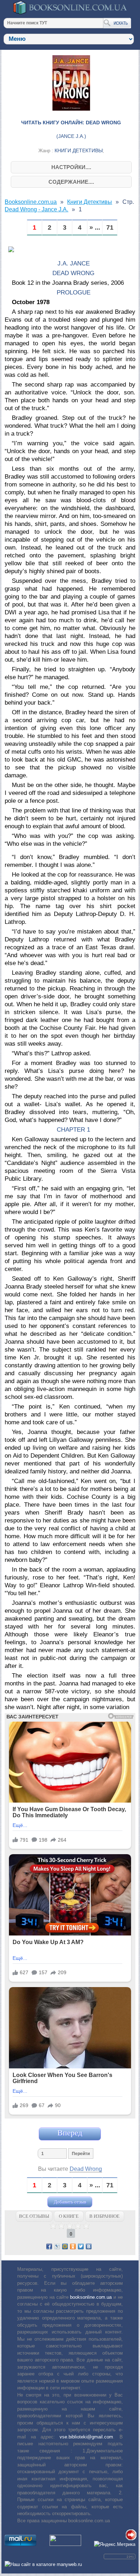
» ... (95, 228)
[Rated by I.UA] (65, 2544)
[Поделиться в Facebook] (49, 2246)
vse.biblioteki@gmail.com (86, 2437)
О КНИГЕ (69, 2216)
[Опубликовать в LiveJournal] (57, 2246)
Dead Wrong (86, 2169)
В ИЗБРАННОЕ (104, 2216)
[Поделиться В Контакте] (89, 2246)
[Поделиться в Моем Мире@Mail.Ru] (65, 2246)
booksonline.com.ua (91, 2297)
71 (110, 228)
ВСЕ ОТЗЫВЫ (34, 2216)
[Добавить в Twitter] (81, 2246)
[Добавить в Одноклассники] (73, 2246)
